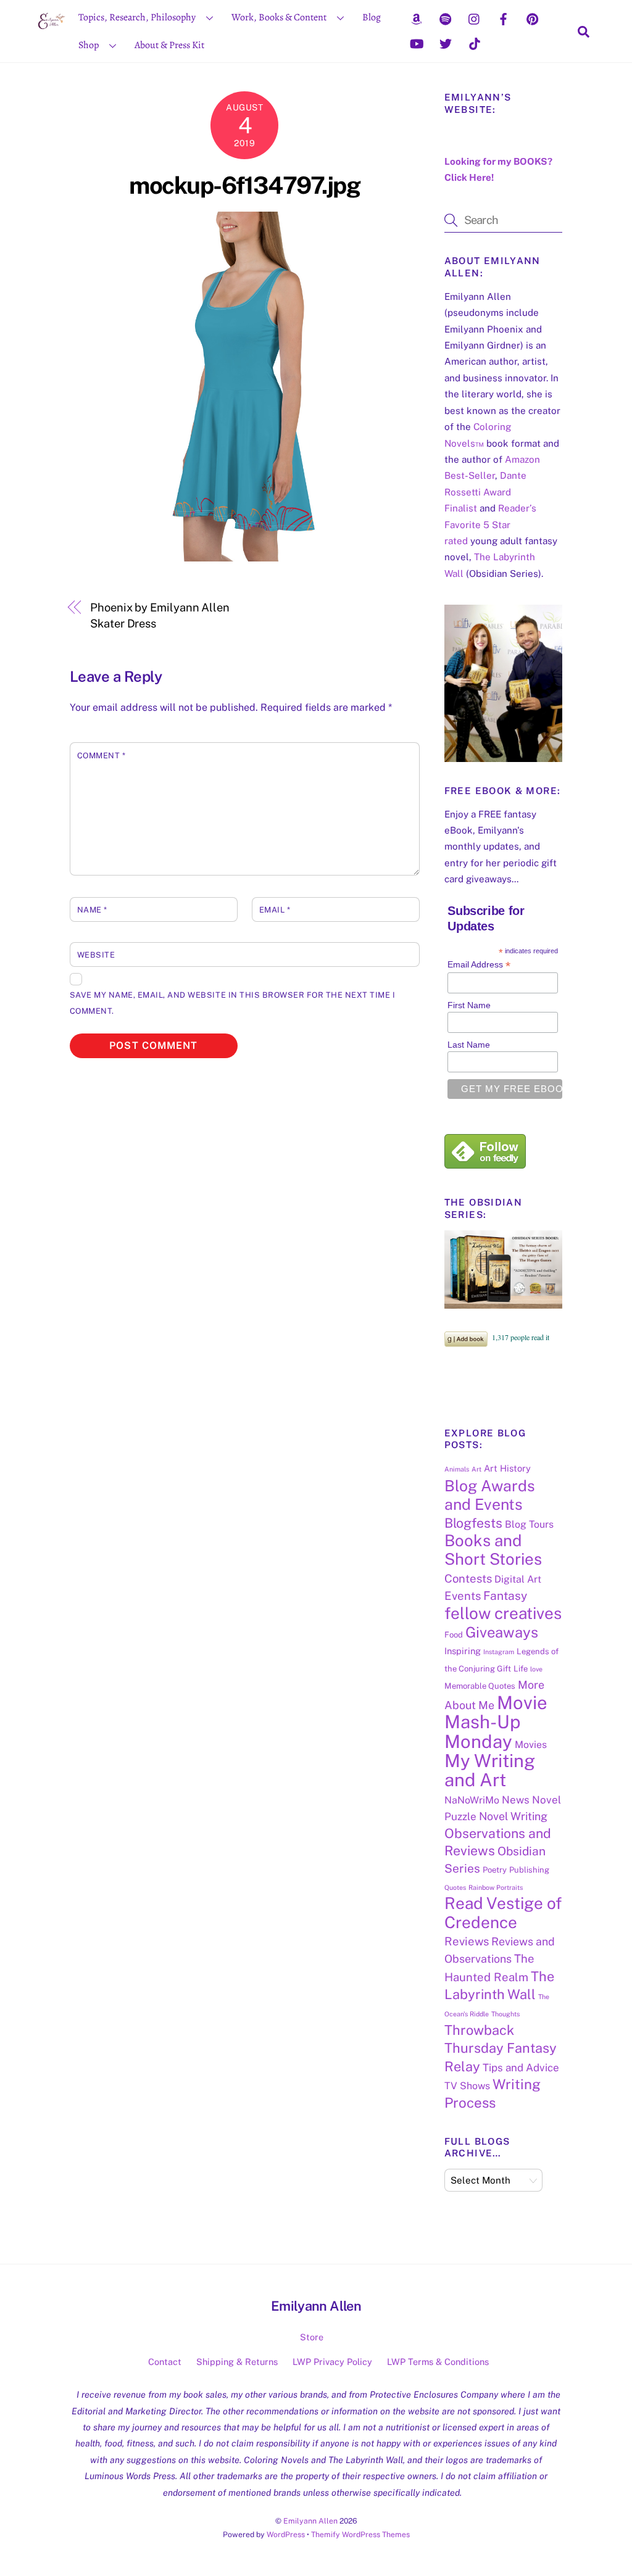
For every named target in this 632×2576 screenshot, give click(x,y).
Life (521, 1669)
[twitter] (446, 43)
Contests (468, 1578)
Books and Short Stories (493, 1550)
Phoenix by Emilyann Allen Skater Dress (160, 615)
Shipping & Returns (237, 2362)
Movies (531, 1745)
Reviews (467, 1941)
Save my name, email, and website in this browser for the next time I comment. (233, 1003)
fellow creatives (503, 1613)
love (536, 1669)
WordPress (286, 2534)
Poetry (495, 1870)
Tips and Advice (521, 2068)
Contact (165, 2362)
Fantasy (505, 1596)
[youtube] (417, 43)
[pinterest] (533, 18)
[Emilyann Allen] (52, 31)
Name (92, 910)
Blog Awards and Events (490, 1495)
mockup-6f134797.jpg (244, 185)
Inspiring (463, 1651)
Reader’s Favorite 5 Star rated (490, 524)
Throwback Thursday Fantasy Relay (501, 2048)
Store (312, 2337)
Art (476, 1469)
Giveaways (502, 1632)
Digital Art (518, 1579)
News (516, 1800)
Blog (372, 17)
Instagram (499, 1652)
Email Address (479, 965)
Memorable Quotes (480, 1686)
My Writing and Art (490, 1770)
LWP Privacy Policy (332, 2362)
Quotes (455, 1887)
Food (454, 1635)
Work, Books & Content (279, 17)
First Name (469, 1005)
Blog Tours (529, 1524)
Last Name (469, 1045)
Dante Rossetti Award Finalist (485, 492)
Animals (457, 1469)
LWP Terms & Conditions (438, 2362)
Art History (507, 1468)
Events (463, 1596)
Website (96, 955)
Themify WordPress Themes (360, 2534)
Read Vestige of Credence (503, 1912)
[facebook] (504, 18)
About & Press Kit (169, 45)
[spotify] (446, 18)
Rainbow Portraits (496, 1887)
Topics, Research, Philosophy (137, 17)
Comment (102, 756)
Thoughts (505, 2014)
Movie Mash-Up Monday (496, 1722)
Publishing (529, 1870)
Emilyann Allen (310, 2521)
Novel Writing (513, 1816)
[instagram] (475, 18)
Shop (89, 45)
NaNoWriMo (472, 1800)
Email (275, 910)
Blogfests (473, 1523)
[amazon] (417, 18)
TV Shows (467, 2086)
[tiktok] (475, 43)
